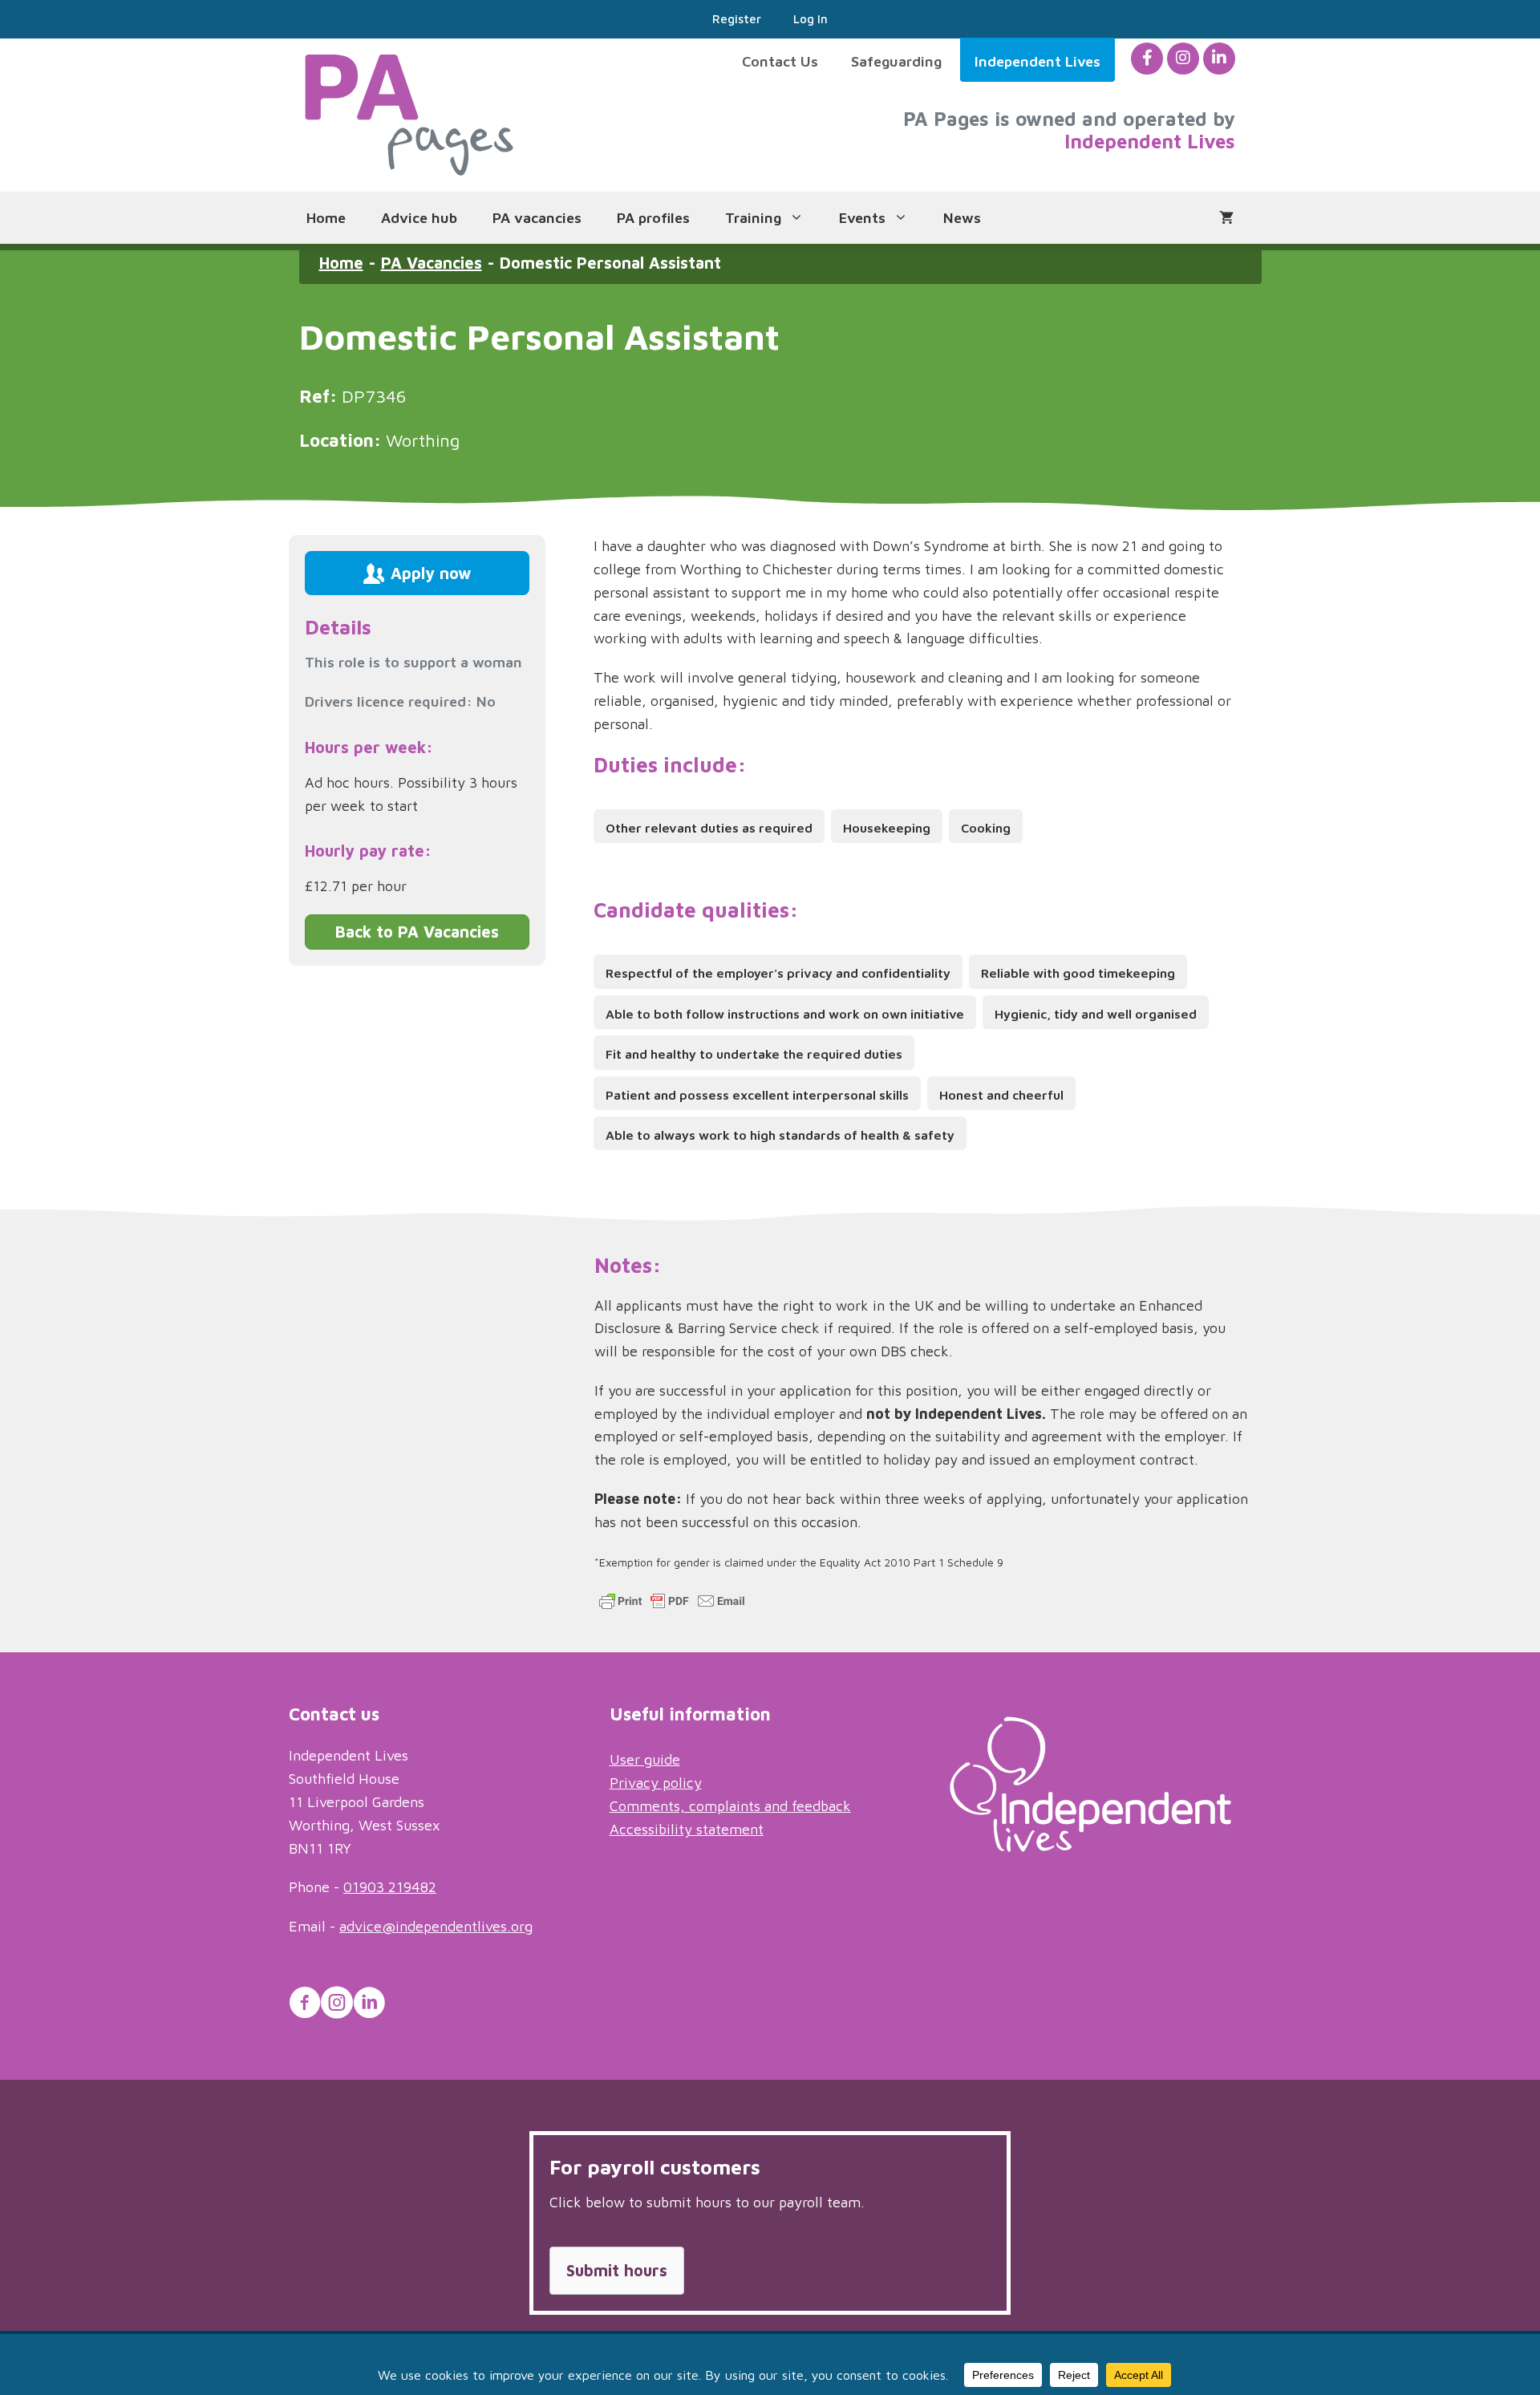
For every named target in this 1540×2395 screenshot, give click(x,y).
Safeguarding (896, 61)
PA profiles (653, 218)
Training (753, 218)
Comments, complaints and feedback (730, 1806)
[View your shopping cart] (1226, 218)
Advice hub (419, 218)
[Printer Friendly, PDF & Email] (672, 1608)
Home (326, 218)
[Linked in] (1219, 58)
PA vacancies (537, 218)
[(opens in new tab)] (1090, 1847)
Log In (811, 19)
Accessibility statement (687, 1829)
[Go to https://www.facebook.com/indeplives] (305, 2005)
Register (737, 19)
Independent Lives (1037, 61)
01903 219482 (390, 1887)
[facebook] (1147, 58)
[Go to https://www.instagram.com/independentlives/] (337, 2005)
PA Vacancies (432, 263)
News (962, 218)
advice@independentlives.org (436, 1926)
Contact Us (780, 61)
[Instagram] (1183, 58)
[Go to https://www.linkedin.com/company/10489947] (369, 2005)
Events (862, 218)
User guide (645, 1759)
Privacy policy (656, 1783)
